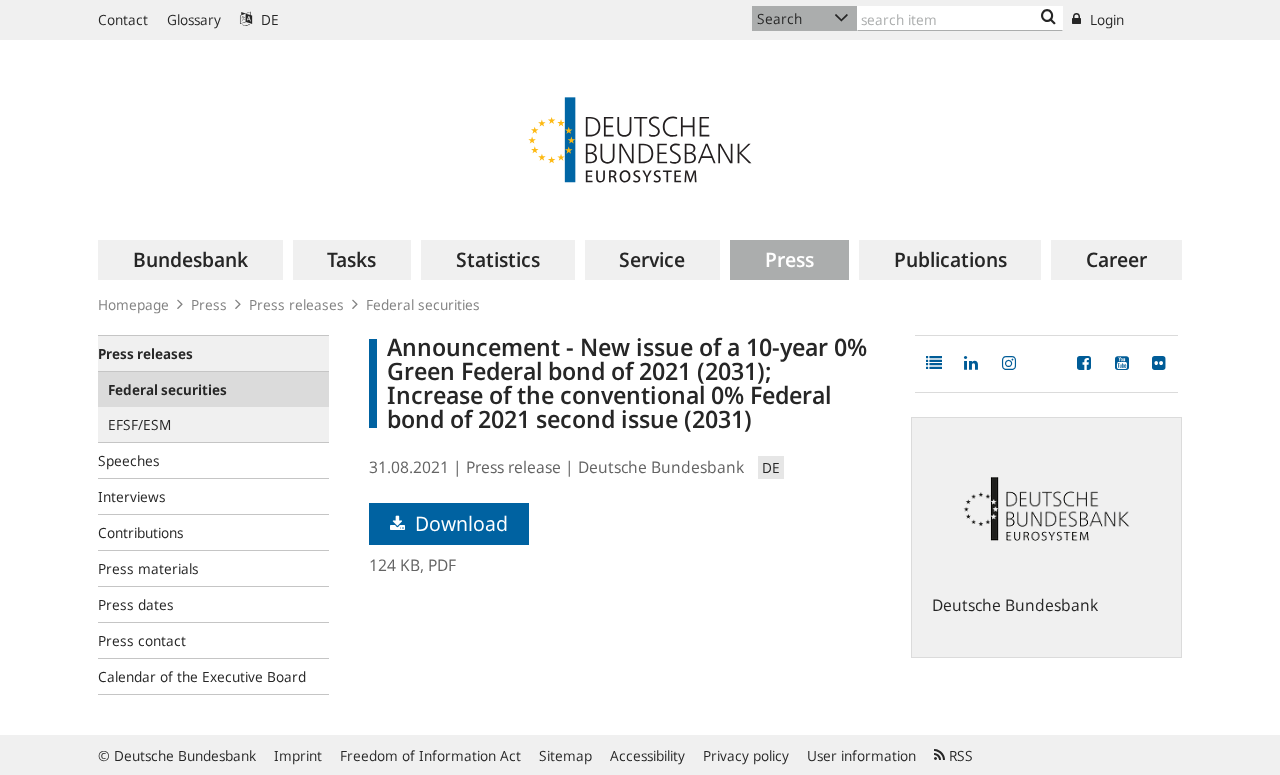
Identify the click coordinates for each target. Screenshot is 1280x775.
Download (459, 523)
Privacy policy (746, 755)
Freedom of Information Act (430, 755)
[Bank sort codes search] (1048, 18)
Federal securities (423, 304)
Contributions (141, 532)
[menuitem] (190, 260)
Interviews (132, 496)
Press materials (148, 568)
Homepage (133, 304)
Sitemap (565, 755)
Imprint (298, 755)
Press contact (142, 640)
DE (268, 19)
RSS (959, 755)
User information (861, 755)
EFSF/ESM (139, 424)
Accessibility (647, 755)
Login (1105, 19)
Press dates (136, 604)
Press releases (296, 304)
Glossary (194, 19)
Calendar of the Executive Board (202, 676)
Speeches (129, 460)
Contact (123, 19)
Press (209, 304)
